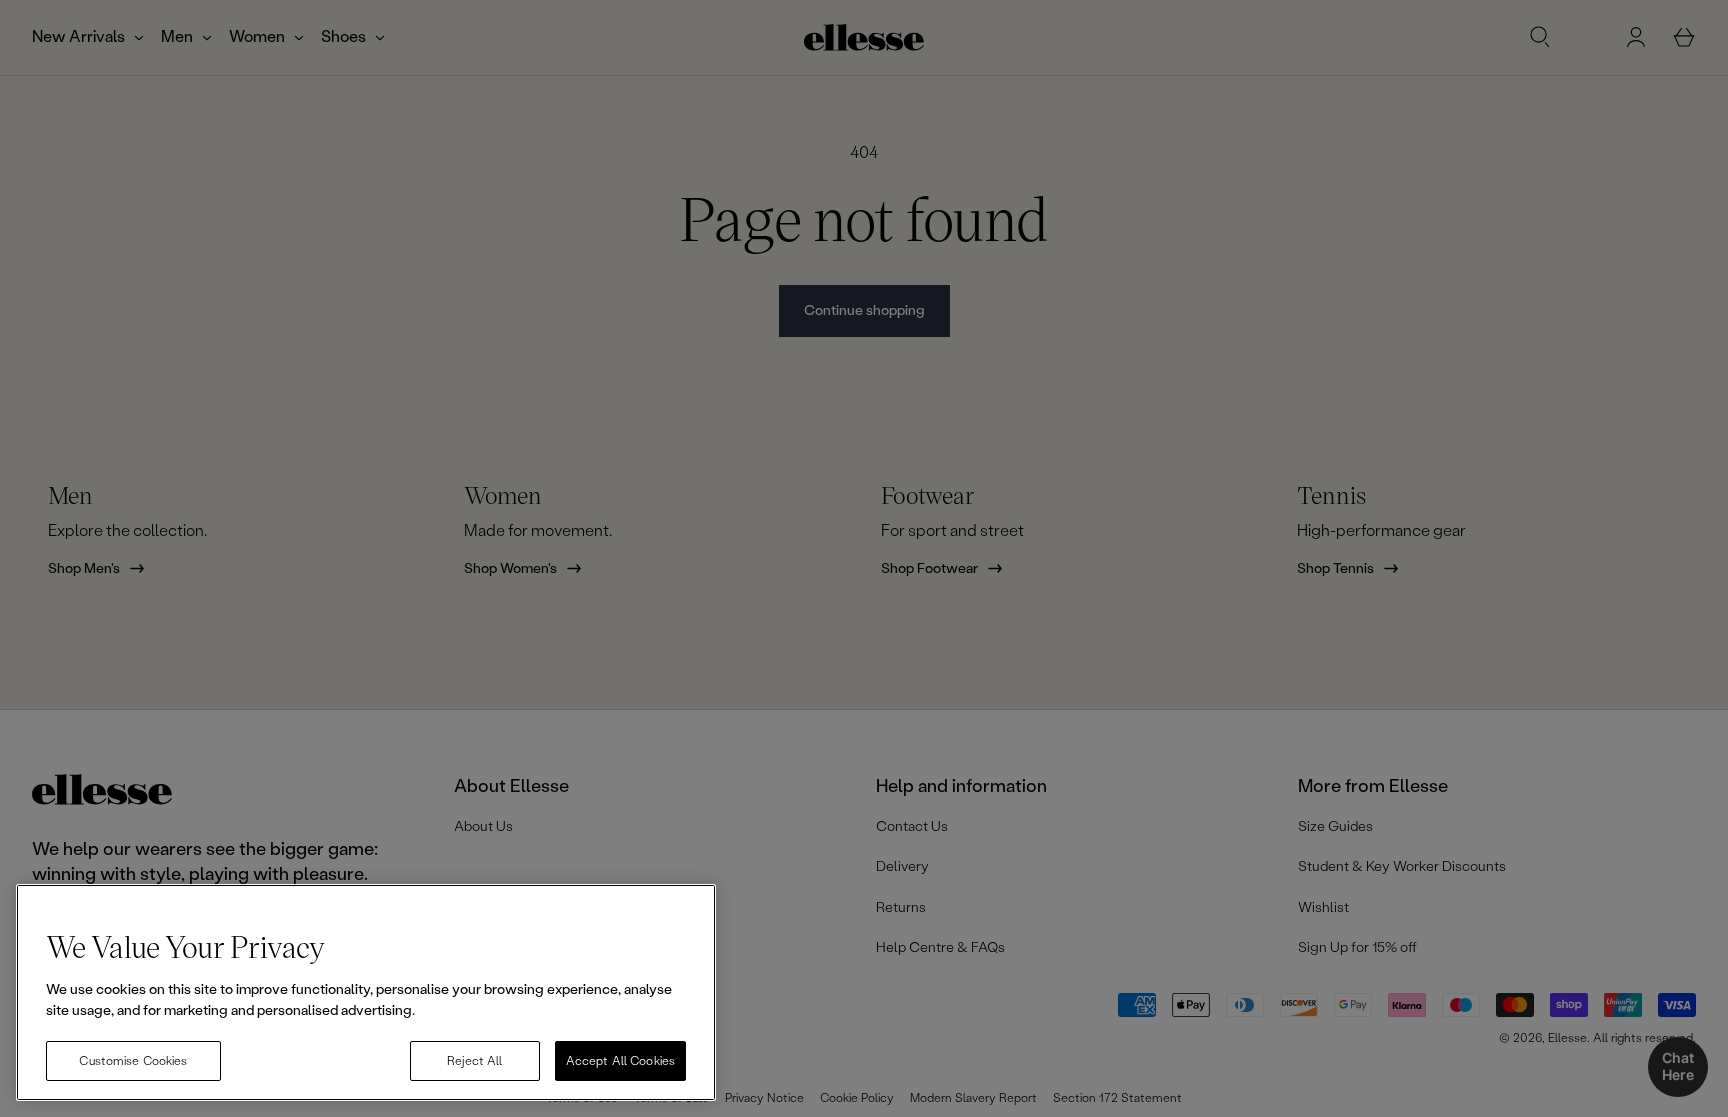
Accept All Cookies (620, 1061)
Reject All (474, 1061)
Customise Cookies (133, 1061)
